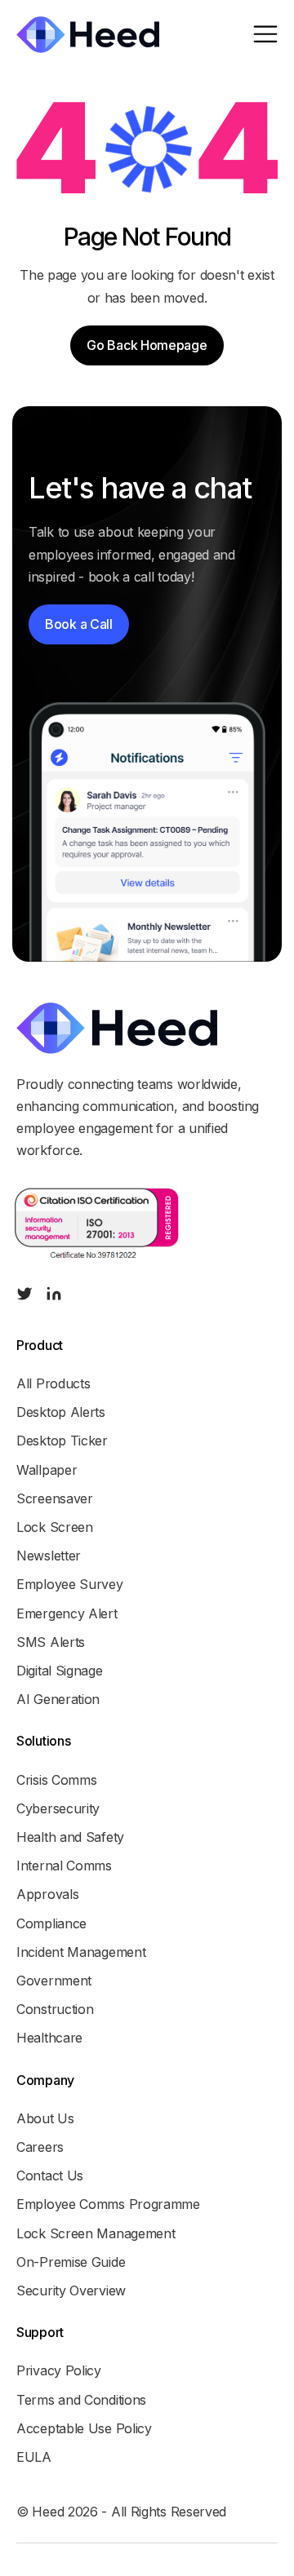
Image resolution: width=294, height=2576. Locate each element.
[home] (88, 35)
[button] (265, 35)
